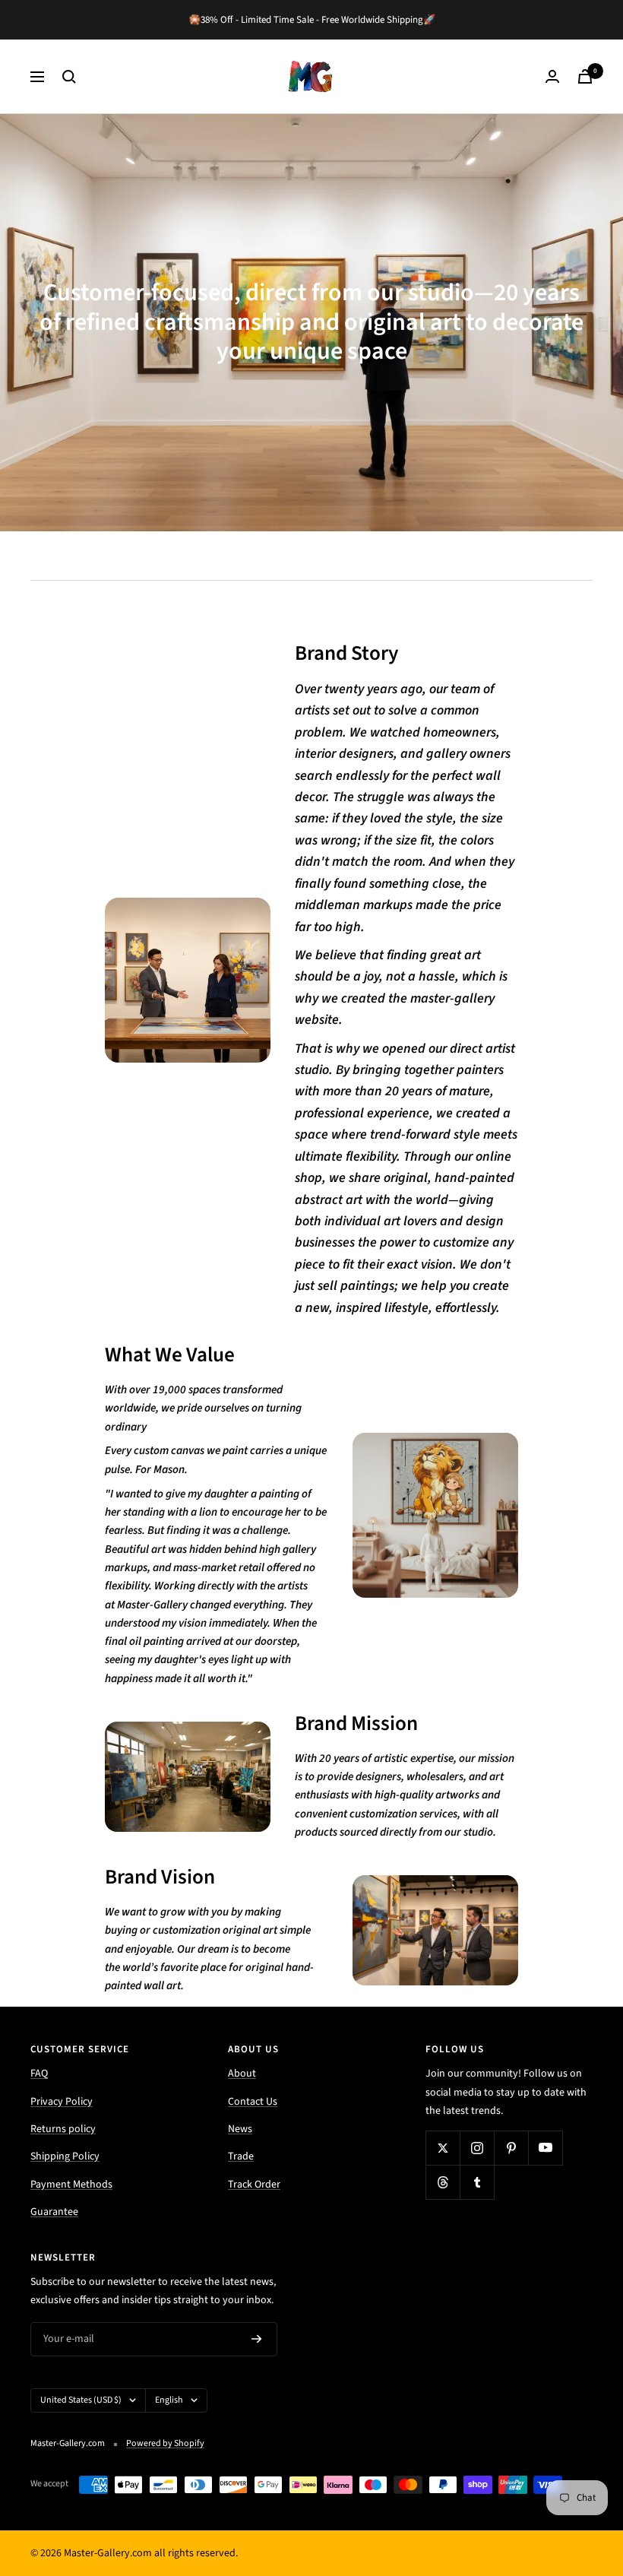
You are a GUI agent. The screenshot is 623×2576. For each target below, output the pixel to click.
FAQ (39, 2074)
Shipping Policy (65, 2156)
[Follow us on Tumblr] (477, 2182)
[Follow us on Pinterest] (511, 2148)
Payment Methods (71, 2185)
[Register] (257, 2339)
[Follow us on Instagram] (477, 2148)
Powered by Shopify (165, 2443)
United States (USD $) (81, 2400)
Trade (241, 2156)
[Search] (69, 77)
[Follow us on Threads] (443, 2182)
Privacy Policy (62, 2102)
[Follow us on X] (443, 2148)
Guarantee (54, 2212)
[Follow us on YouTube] (545, 2148)
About (242, 2074)
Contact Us (253, 2102)
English (169, 2400)
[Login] (552, 76)
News (240, 2129)
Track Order (254, 2185)
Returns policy (63, 2129)
